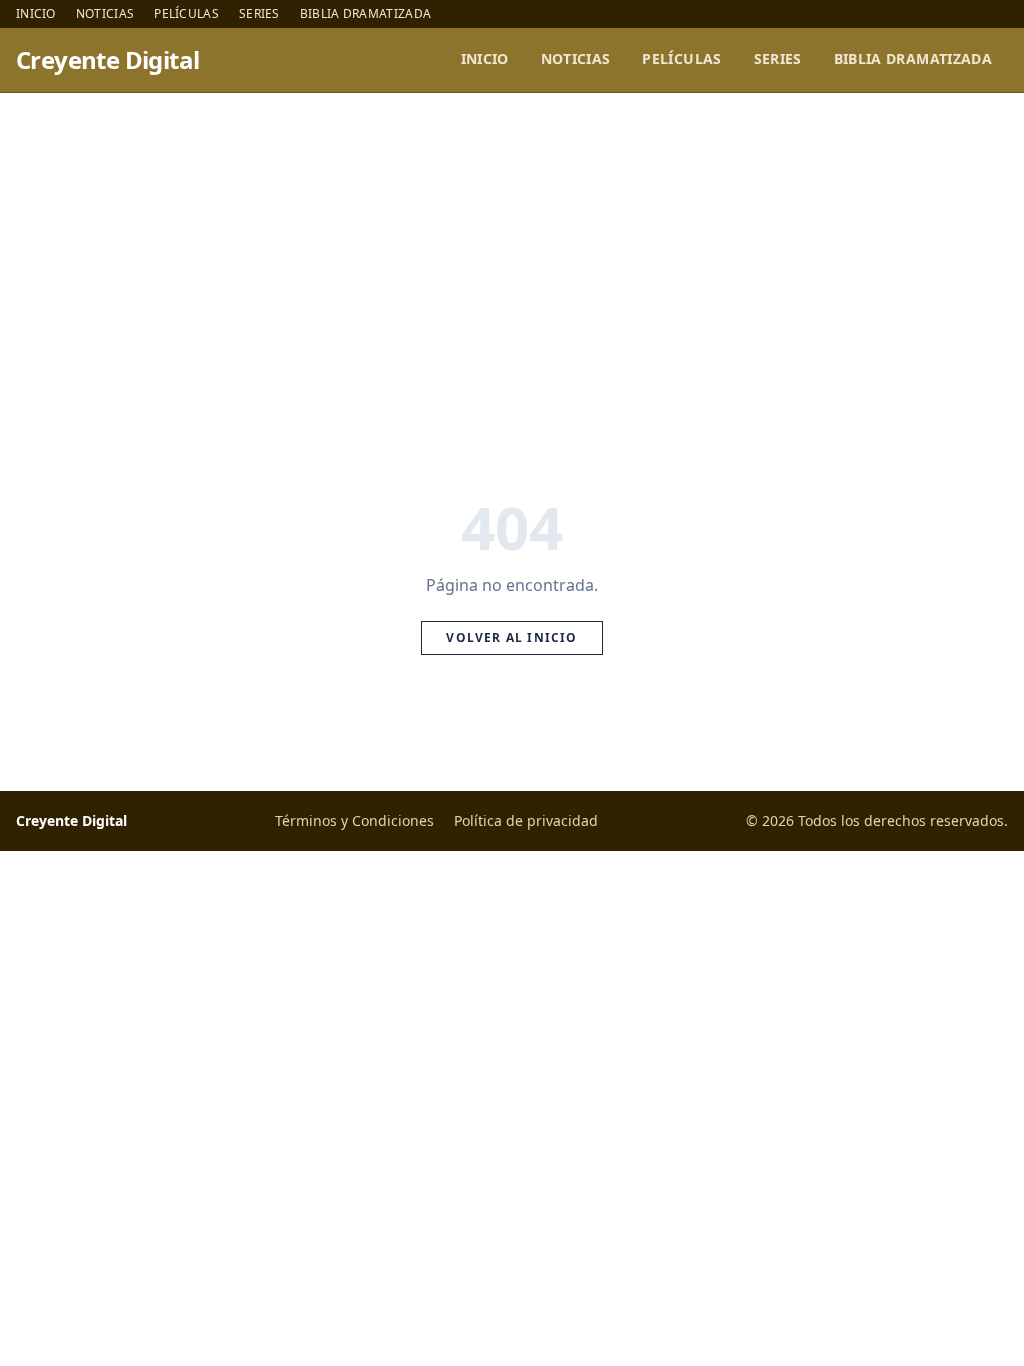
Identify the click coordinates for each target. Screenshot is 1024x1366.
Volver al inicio (511, 637)
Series (259, 14)
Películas (186, 14)
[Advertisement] (512, 243)
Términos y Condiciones (354, 820)
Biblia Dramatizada (365, 14)
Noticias (105, 14)
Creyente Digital (107, 60)
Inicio (36, 14)
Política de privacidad (526, 820)
